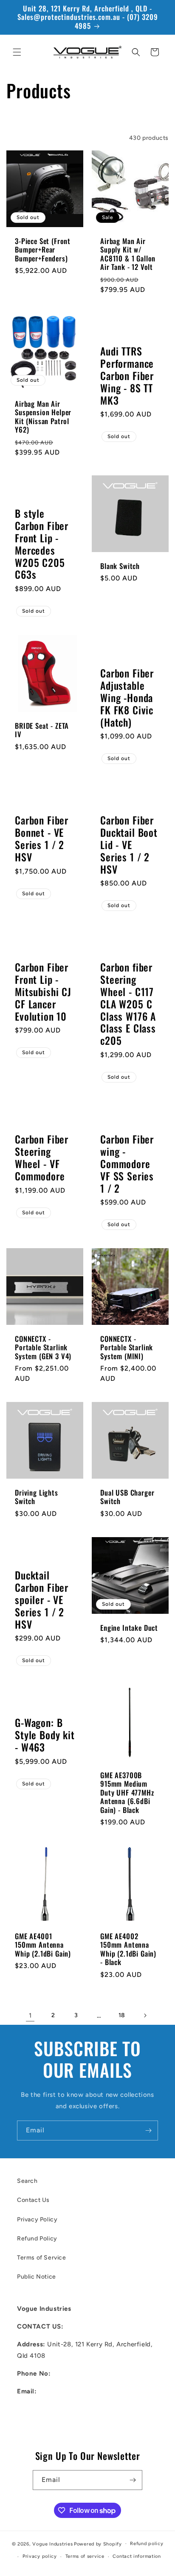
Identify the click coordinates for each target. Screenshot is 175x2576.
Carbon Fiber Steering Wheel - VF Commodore (42, 1158)
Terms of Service (42, 2258)
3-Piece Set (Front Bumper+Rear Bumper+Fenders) (43, 250)
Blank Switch (120, 566)
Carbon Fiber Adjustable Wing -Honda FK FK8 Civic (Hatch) (127, 698)
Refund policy (147, 2544)
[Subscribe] (148, 2130)
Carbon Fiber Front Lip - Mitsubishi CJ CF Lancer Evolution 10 (43, 992)
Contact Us (33, 2200)
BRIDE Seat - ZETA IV (42, 730)
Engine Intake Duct (129, 1628)
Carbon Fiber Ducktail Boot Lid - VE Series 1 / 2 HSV (129, 845)
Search (27, 2181)
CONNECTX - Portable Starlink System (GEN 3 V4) (43, 1348)
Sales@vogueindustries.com (61, 2427)
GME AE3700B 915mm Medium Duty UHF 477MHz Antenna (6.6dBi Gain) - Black (127, 1793)
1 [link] (30, 2015)
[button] (17, 52)
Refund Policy (37, 2239)
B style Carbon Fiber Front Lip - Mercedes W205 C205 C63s (42, 544)
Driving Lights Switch (37, 1497)
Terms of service (85, 2556)
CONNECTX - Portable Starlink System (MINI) (127, 1348)
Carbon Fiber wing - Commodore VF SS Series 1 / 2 (127, 1164)
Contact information (137, 2556)
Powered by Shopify (98, 2544)
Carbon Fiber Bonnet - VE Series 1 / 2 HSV (42, 839)
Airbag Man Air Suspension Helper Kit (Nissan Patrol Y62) (43, 417)
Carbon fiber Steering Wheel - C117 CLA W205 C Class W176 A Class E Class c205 (128, 1004)
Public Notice (37, 2277)
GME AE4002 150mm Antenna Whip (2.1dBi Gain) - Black (128, 1949)
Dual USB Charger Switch (127, 1497)
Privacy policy (40, 2556)
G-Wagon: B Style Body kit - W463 (45, 1735)
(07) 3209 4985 (77, 2373)
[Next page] (145, 2015)
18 (122, 2015)
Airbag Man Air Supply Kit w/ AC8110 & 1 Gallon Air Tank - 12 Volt (128, 254)
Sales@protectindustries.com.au (67, 2409)
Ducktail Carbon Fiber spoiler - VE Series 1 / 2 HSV (42, 1600)
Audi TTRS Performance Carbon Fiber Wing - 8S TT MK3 (127, 376)
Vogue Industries (52, 2544)
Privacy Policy (37, 2219)
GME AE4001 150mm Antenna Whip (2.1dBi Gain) (43, 1945)
